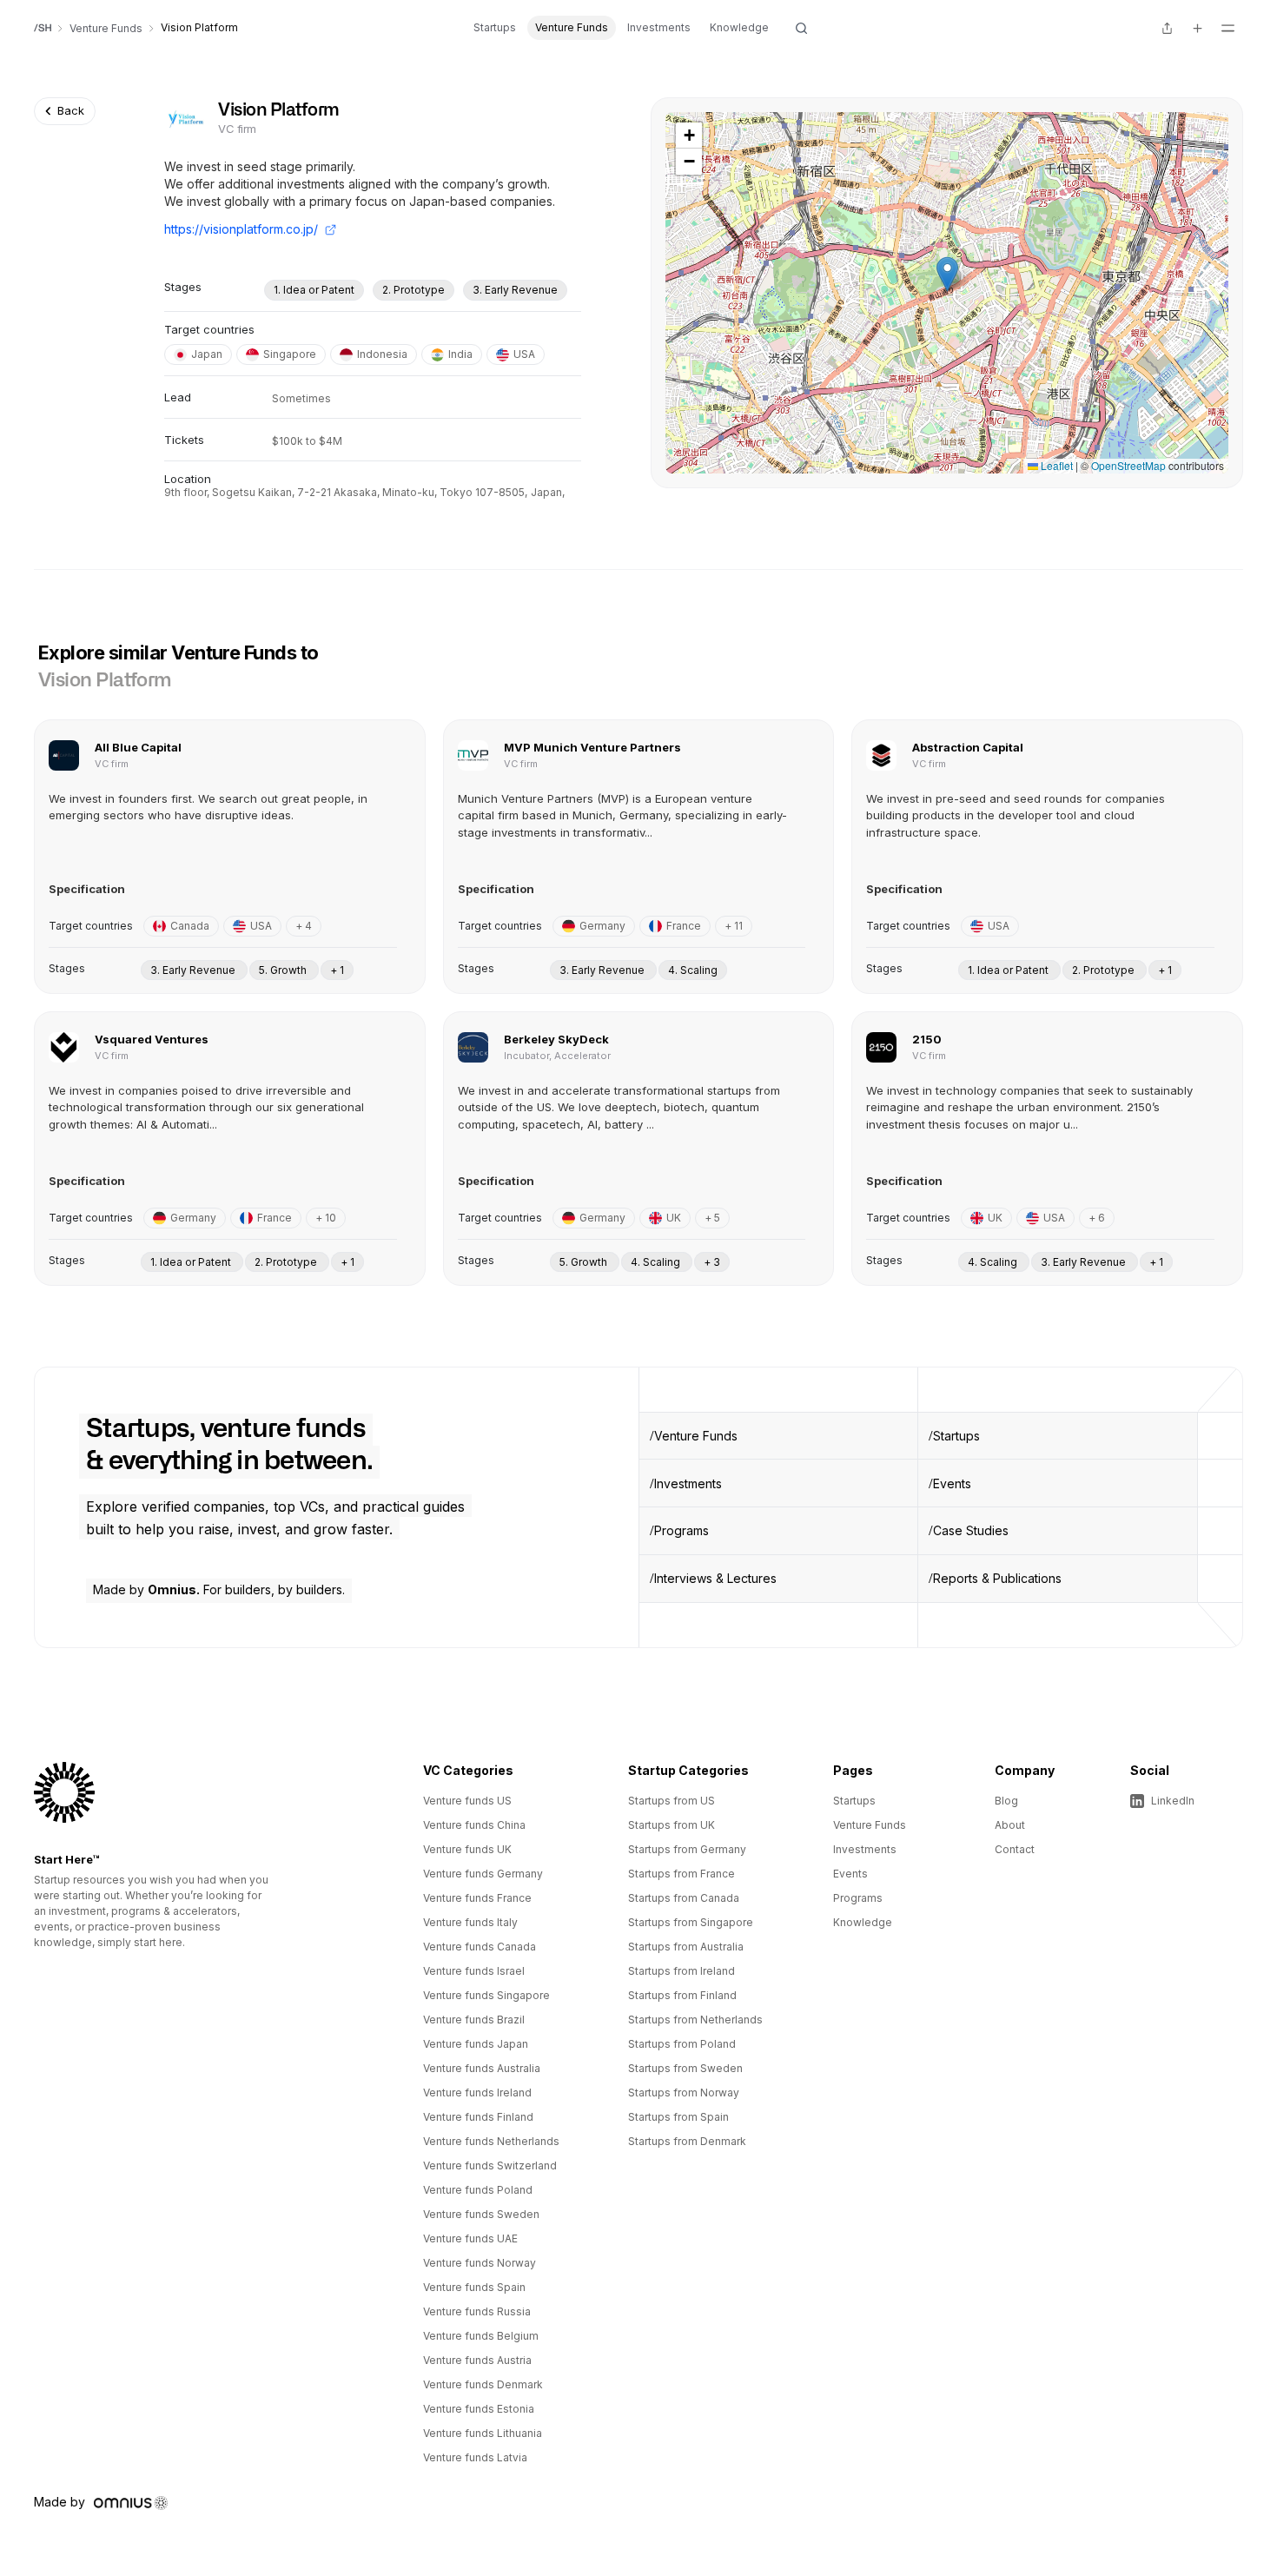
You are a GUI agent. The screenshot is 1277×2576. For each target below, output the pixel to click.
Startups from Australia (686, 1947)
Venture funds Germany (483, 1874)
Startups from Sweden (685, 2068)
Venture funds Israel (474, 1971)
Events (952, 1483)
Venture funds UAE (470, 2238)
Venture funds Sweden (481, 2214)
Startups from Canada (684, 1898)
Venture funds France (477, 1898)
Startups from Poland (682, 2044)
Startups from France (682, 1874)
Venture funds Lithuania (483, 2433)
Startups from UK (672, 1825)
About (1010, 1825)
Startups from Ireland (682, 1971)
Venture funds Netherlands (491, 2141)
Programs (682, 1530)
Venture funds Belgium (481, 2336)
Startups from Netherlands (695, 2020)
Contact (1015, 1849)
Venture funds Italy (470, 1922)
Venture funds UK (467, 1849)
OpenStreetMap (1128, 465)
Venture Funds (572, 27)
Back (71, 110)
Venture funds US (467, 1801)
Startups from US (672, 1801)
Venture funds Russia (477, 2311)
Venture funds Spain (474, 2287)
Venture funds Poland (478, 2190)
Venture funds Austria (477, 2360)
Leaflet (1055, 465)
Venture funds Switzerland (490, 2165)
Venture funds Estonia (479, 2409)
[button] (947, 274)
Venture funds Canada (480, 1947)
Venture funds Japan (476, 2044)
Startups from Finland (682, 1995)
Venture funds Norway (480, 2263)
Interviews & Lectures (715, 1578)
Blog (1006, 1801)
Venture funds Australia (482, 2068)
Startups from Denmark (687, 2141)
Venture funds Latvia (475, 2457)
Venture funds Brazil (474, 2020)
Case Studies (971, 1530)
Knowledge (739, 27)
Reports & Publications (997, 1578)
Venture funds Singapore (486, 1995)
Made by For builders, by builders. (219, 1589)
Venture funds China (474, 1825)
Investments (659, 27)
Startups (495, 27)
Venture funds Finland (478, 2117)
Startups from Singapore (691, 1922)
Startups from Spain (678, 2117)
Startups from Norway (684, 2093)
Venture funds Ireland (477, 2093)
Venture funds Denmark (483, 2384)
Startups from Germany (687, 1849)
